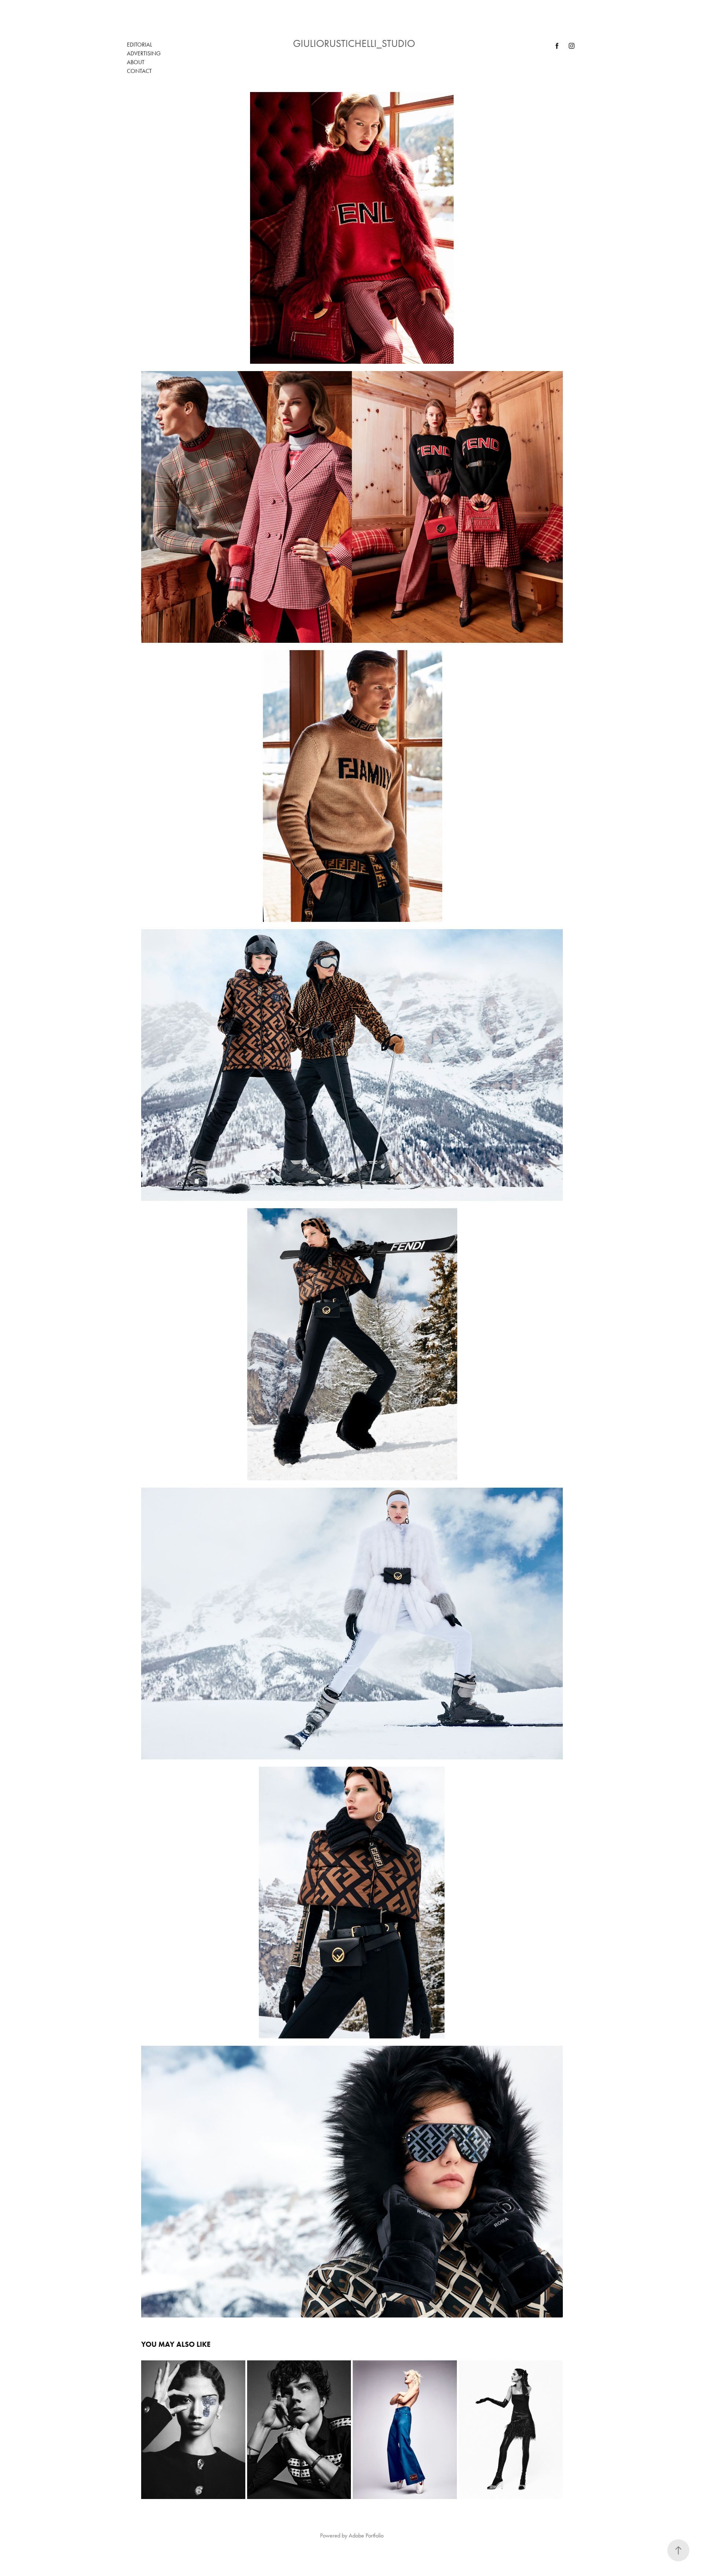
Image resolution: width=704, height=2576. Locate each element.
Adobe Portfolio (366, 2535)
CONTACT (139, 71)
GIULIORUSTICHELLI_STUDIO (354, 43)
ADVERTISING (144, 53)
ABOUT (136, 62)
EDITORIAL (140, 45)
